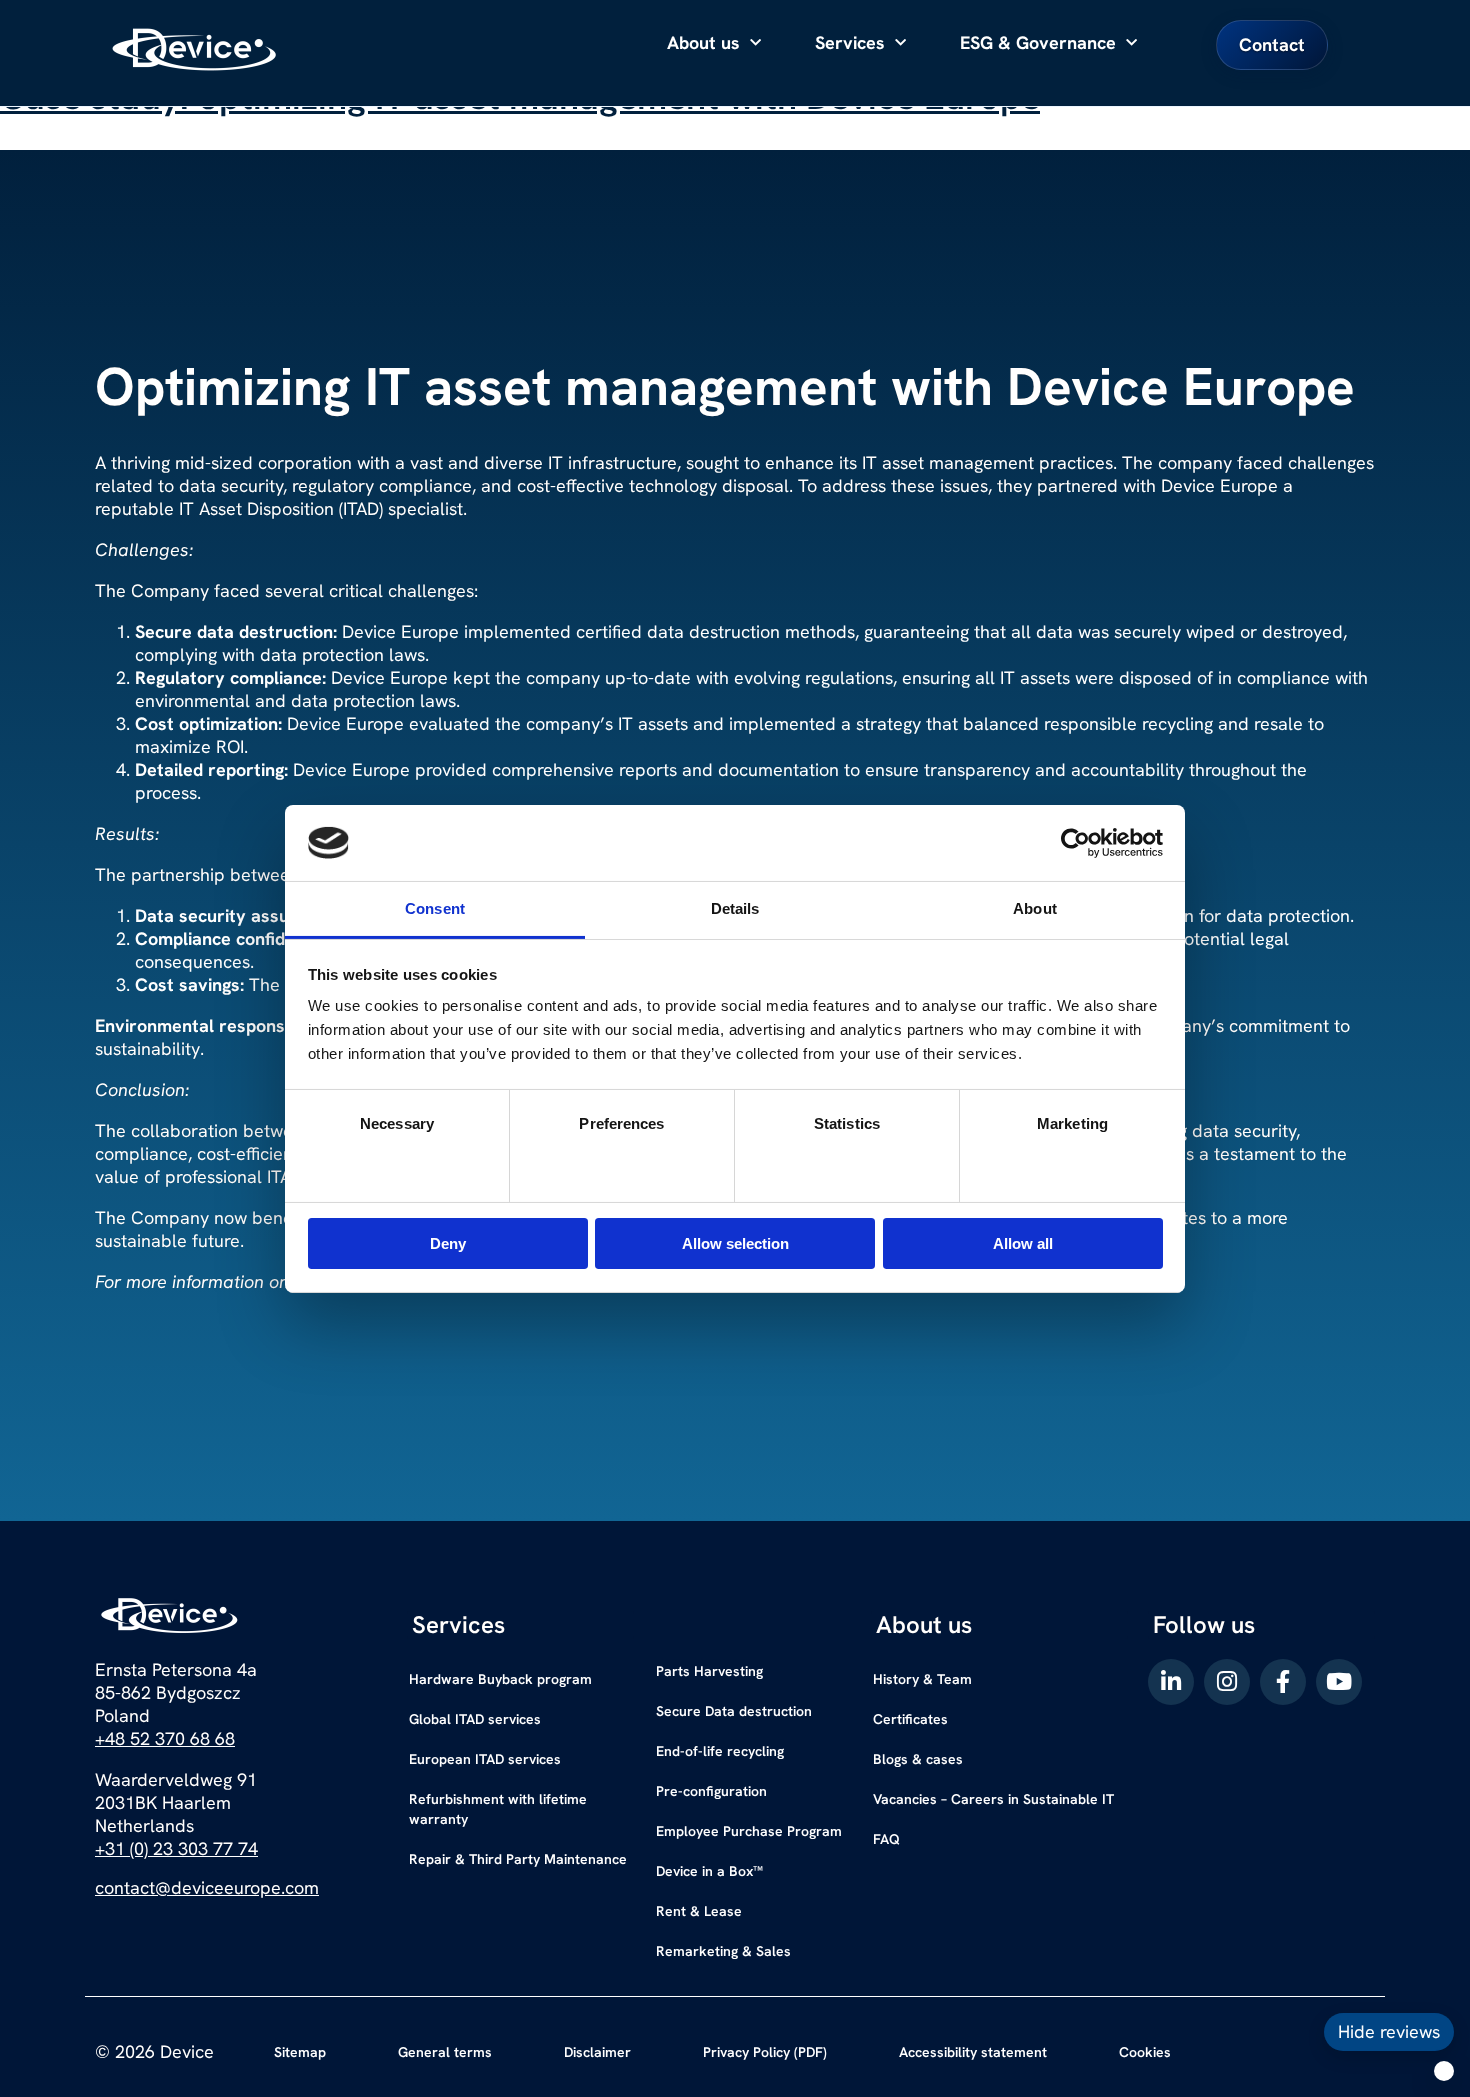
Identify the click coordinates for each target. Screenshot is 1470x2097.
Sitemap (300, 2052)
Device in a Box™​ (709, 1871)
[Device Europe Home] (195, 49)
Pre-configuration (711, 1791)
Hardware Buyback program (500, 1679)
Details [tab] (735, 908)
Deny (448, 1243)
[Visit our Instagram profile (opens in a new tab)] (1227, 1682)
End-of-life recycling (720, 1751)
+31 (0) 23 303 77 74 (176, 1848)
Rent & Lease (699, 1911)
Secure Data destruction (734, 1711)
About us (703, 42)
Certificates (910, 1719)
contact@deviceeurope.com (207, 1887)
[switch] (622, 1164)
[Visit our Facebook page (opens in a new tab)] (1283, 1682)
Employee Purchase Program (749, 1831)
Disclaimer (597, 2052)
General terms (445, 2052)
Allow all (1023, 1243)
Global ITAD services (475, 1719)
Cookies (1145, 2052)
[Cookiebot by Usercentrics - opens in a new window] (1075, 843)
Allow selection (735, 1243)
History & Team (922, 1679)
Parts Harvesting (709, 1671)
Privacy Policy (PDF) (765, 2052)
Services (850, 42)
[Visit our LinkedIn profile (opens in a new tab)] (1171, 1682)
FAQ (886, 1839)
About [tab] (1035, 908)
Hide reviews (1389, 2031)
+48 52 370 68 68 (165, 1738)
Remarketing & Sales (723, 1951)
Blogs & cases (918, 1759)
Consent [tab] (435, 908)
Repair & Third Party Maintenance (518, 1859)
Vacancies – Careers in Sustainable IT (993, 1799)
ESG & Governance (1038, 42)
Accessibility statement (973, 2052)
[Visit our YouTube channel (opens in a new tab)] (1339, 1682)
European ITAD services (485, 1759)
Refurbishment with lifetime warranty (498, 1809)
